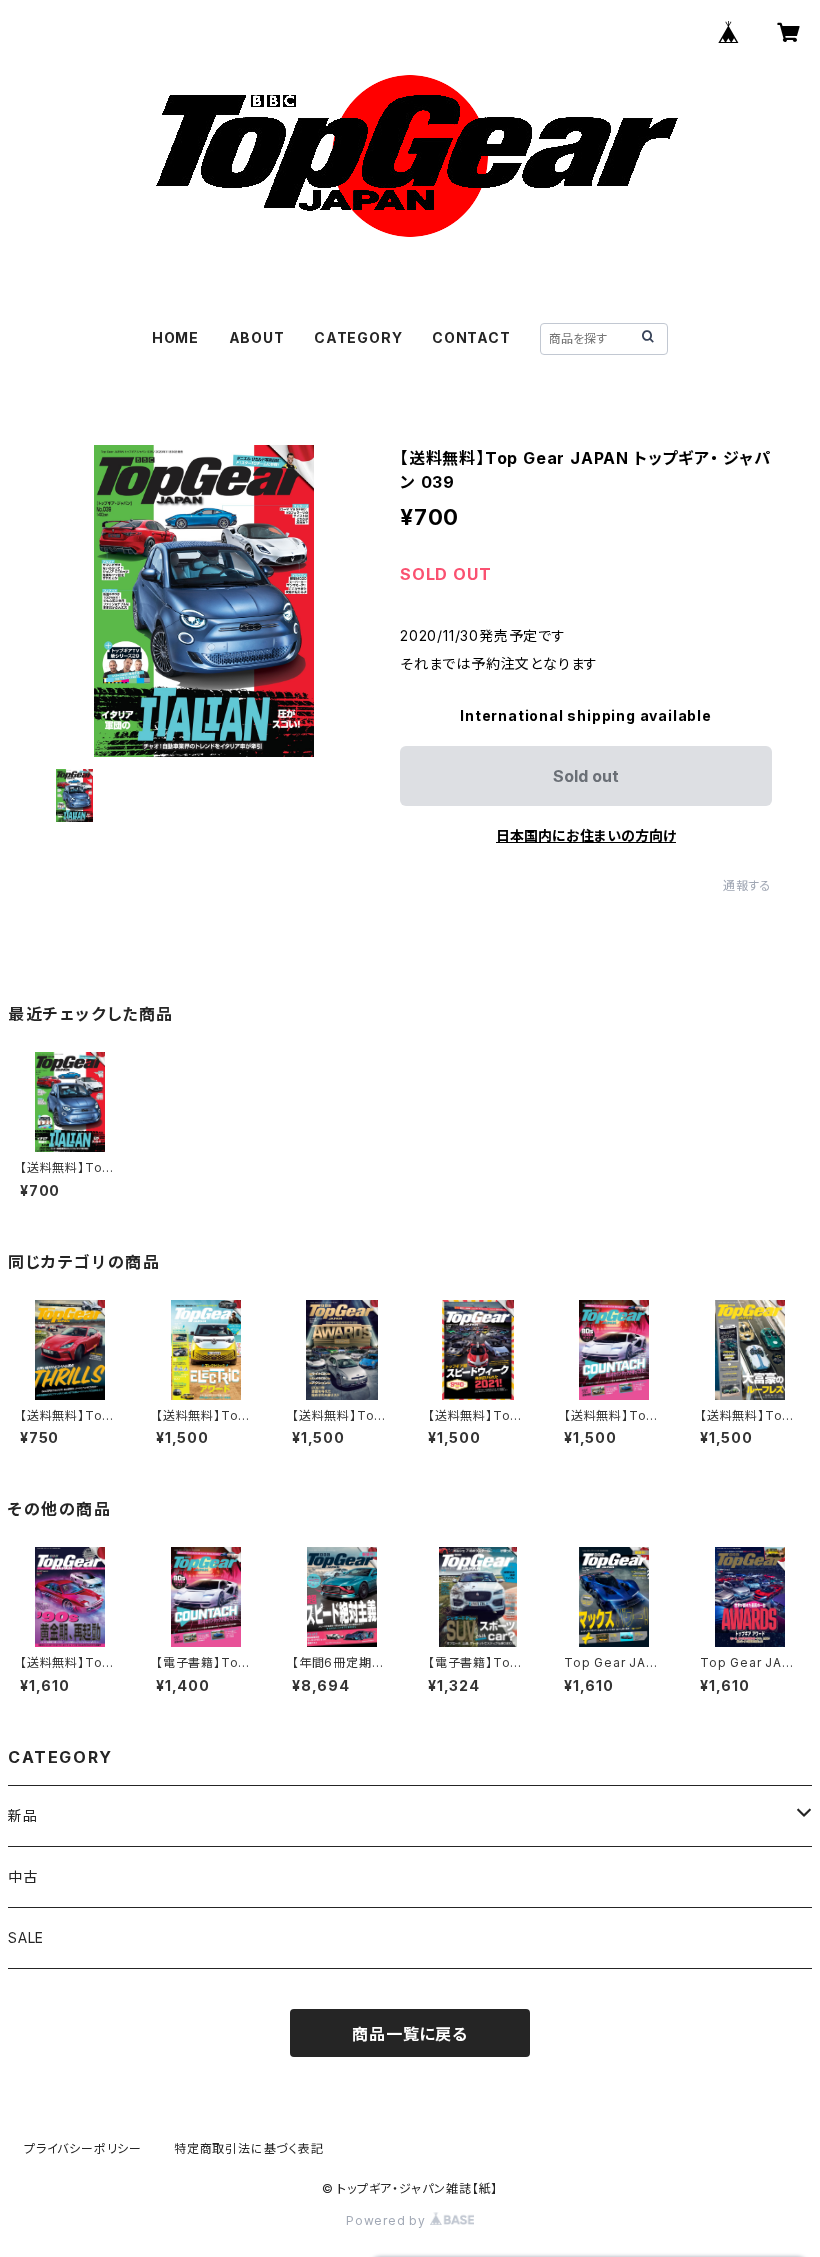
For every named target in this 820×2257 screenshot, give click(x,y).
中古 (23, 1876)
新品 (23, 1815)
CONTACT (471, 337)
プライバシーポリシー (83, 2148)
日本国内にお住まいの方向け (586, 835)
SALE (26, 1937)
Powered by (388, 2220)
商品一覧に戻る (410, 2034)
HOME (175, 337)
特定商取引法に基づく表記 (249, 2148)
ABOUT (257, 337)
